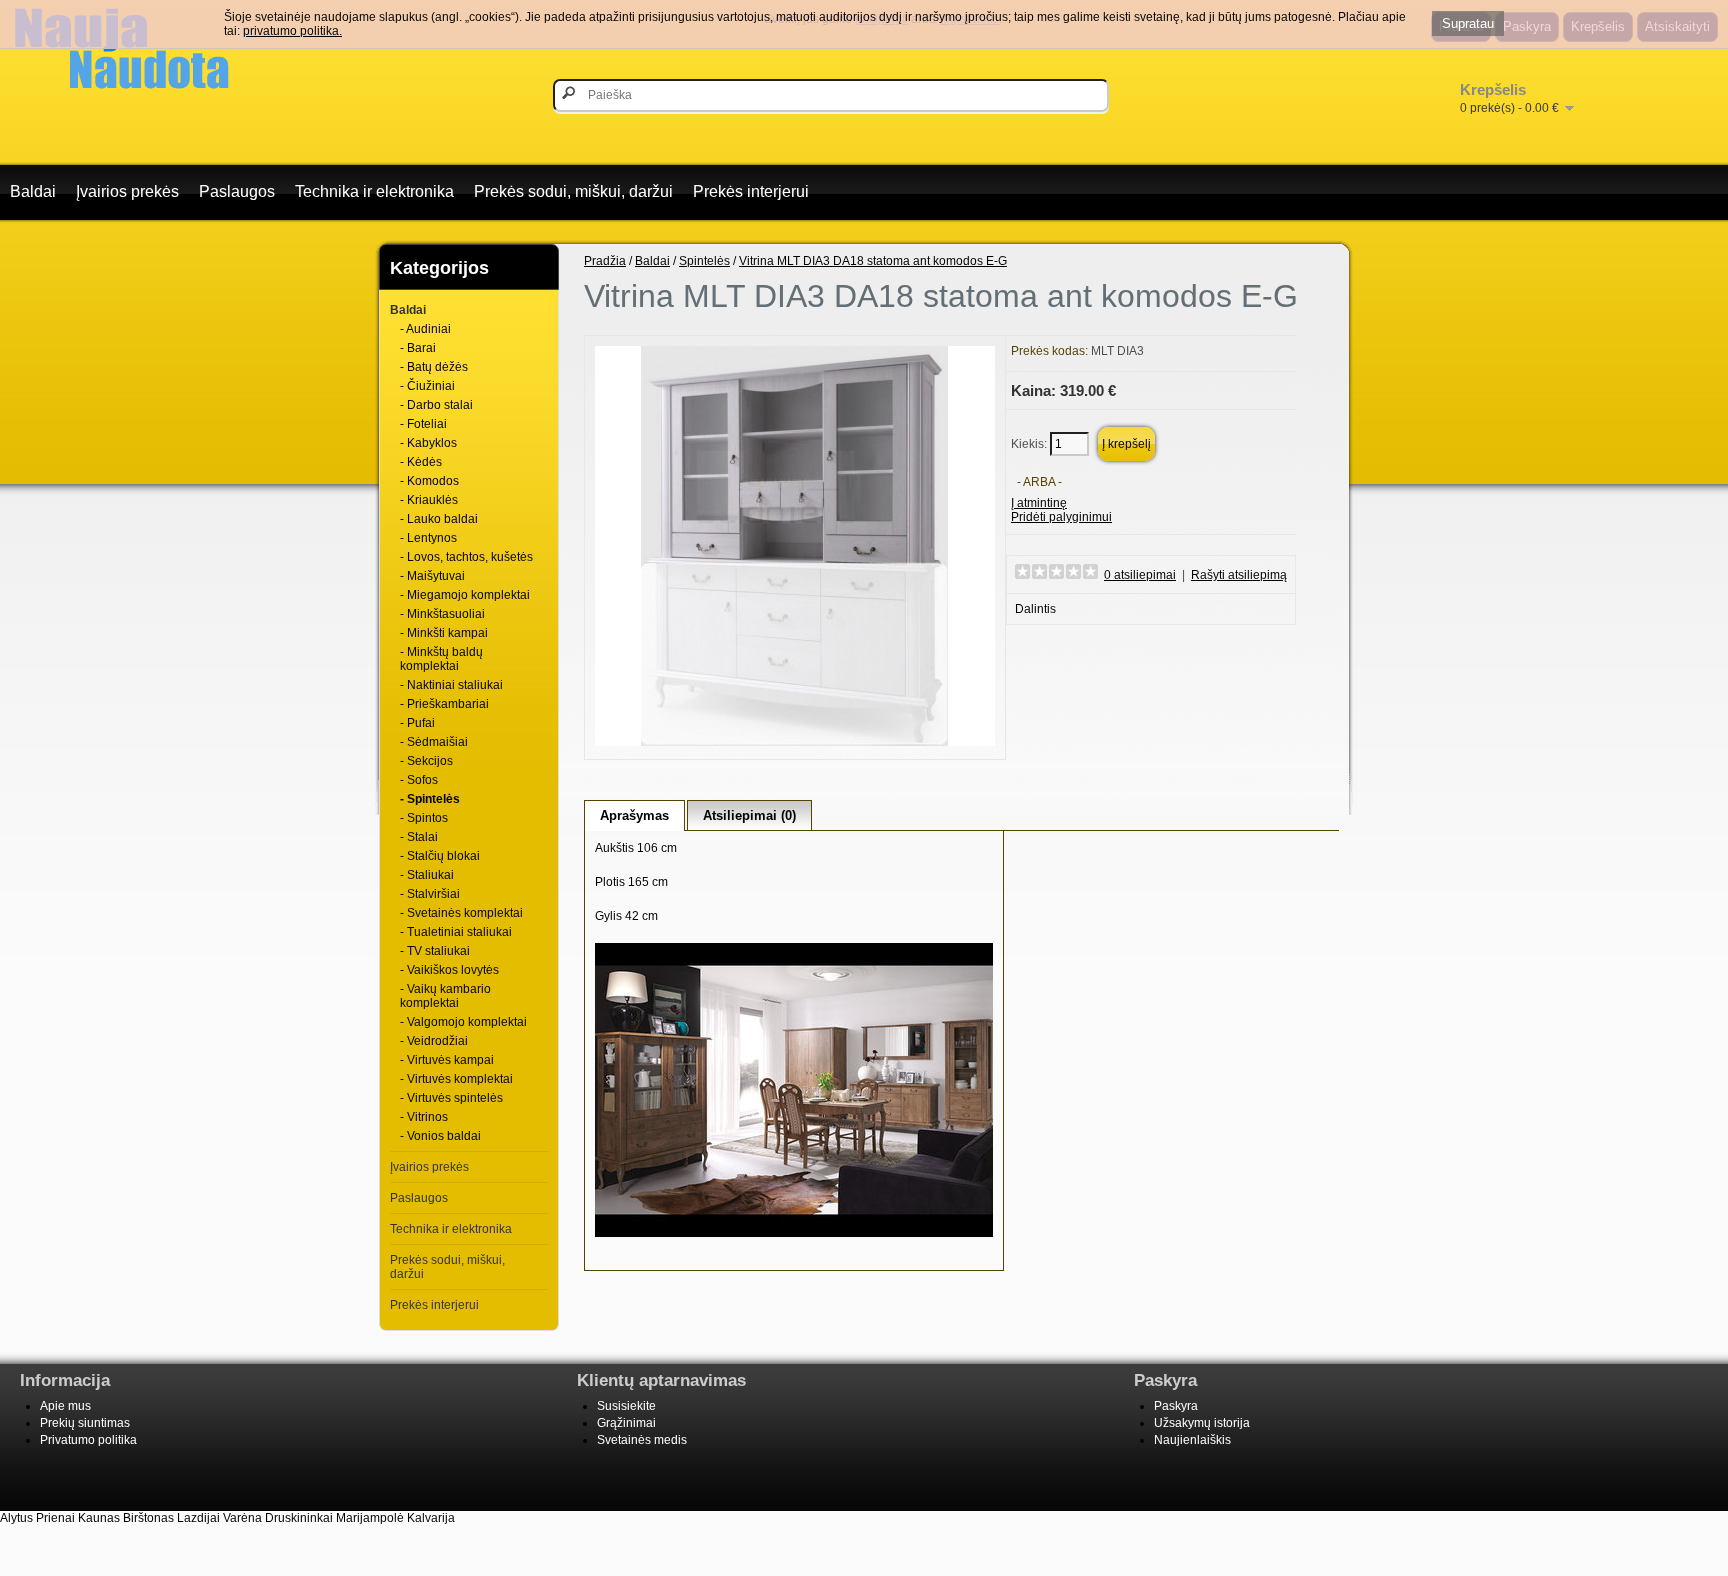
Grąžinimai (626, 1423)
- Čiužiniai (427, 386)
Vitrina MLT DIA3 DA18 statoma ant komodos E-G (873, 261)
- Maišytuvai (432, 576)
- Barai (418, 348)
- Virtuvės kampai (447, 1060)
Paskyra (1176, 1406)
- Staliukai (427, 875)
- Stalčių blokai (440, 856)
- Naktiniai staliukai (451, 685)
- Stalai (419, 837)
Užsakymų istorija (1202, 1423)
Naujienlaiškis (1192, 1440)
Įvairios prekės (127, 191)
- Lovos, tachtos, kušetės (466, 557)
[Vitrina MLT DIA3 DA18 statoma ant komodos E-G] (795, 742)
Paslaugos (237, 191)
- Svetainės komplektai (461, 913)
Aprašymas (634, 815)
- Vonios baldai (440, 1136)
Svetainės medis (642, 1440)
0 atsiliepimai (1140, 575)
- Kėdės (421, 462)
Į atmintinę (1039, 503)
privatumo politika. (292, 31)
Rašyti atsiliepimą (1239, 575)
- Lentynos (428, 538)
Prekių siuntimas (85, 1423)
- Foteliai (423, 424)
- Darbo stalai (436, 405)
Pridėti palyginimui (1061, 517)
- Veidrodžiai (434, 1041)
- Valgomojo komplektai (463, 1022)
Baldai (33, 191)
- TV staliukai (435, 951)
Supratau (1468, 23)
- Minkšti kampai (444, 633)
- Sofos (419, 780)
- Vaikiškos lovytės (449, 970)
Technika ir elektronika (374, 191)
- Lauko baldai (439, 519)
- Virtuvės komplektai (456, 1079)
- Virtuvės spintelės (451, 1098)
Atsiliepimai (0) (749, 815)
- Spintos (424, 818)
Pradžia (605, 261)
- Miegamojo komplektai (465, 595)
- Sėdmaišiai (434, 742)
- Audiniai (425, 329)
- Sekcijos (426, 761)
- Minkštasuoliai (442, 614)
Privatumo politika (88, 1440)
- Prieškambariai (444, 704)
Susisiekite (626, 1406)
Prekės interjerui (751, 191)
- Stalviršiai (430, 894)
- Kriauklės (429, 500)
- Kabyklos (428, 443)
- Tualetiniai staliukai (456, 932)
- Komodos (429, 481)
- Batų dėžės (434, 367)
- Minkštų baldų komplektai (441, 659)
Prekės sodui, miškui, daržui (573, 191)
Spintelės (704, 261)
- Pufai (417, 723)
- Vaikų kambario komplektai (445, 996)
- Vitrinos (424, 1117)
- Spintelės (430, 799)
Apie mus (65, 1406)
